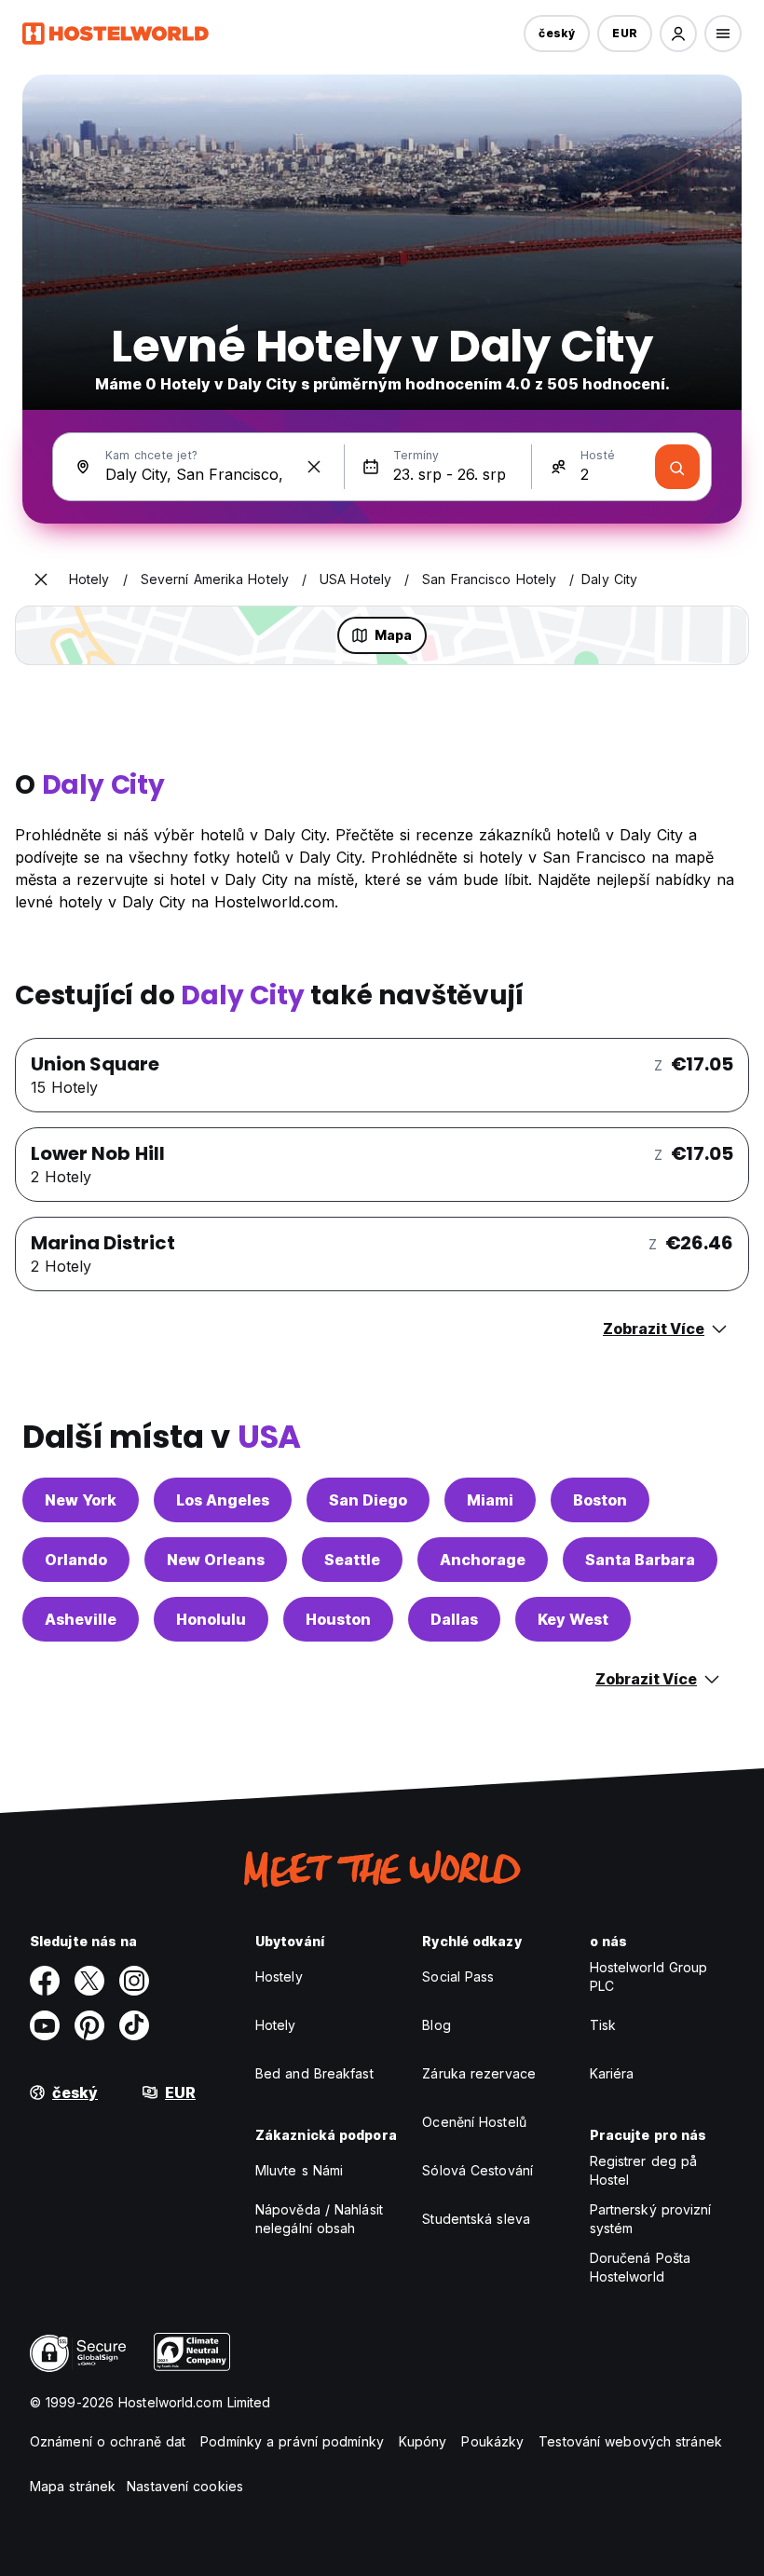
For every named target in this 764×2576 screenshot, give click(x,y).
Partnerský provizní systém (651, 2219)
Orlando (76, 1560)
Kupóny (423, 2441)
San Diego (368, 1500)
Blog (436, 2025)
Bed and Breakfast (314, 2073)
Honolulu (211, 1619)
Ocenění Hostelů (474, 2122)
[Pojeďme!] (677, 467)
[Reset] (314, 467)
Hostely (279, 1976)
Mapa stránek (73, 2486)
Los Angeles (223, 1500)
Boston (600, 1500)
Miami (490, 1500)
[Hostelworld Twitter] (89, 1981)
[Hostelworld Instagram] (134, 1981)
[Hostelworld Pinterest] (89, 2025)
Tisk (603, 2025)
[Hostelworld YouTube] (45, 2025)
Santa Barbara (640, 1560)
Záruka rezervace (479, 2073)
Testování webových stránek (630, 2441)
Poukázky (492, 2441)
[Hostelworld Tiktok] (134, 2025)
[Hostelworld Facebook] (45, 1981)
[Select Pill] (678, 34)
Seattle (352, 1560)
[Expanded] (41, 579)
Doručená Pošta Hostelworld (640, 2267)
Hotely (276, 2025)
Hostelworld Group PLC (649, 1976)
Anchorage (483, 1560)
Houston (338, 1619)
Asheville (81, 1619)
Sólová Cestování (477, 2170)
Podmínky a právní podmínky (292, 2441)
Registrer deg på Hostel (644, 2170)
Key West (573, 1619)
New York (81, 1500)
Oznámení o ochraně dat (108, 2441)
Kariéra (612, 2073)
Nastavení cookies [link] (185, 2486)
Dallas (454, 1619)
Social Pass (458, 1976)
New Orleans (216, 1560)
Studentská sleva (476, 2219)
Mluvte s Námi (299, 2170)
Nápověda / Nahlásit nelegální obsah (319, 2219)
